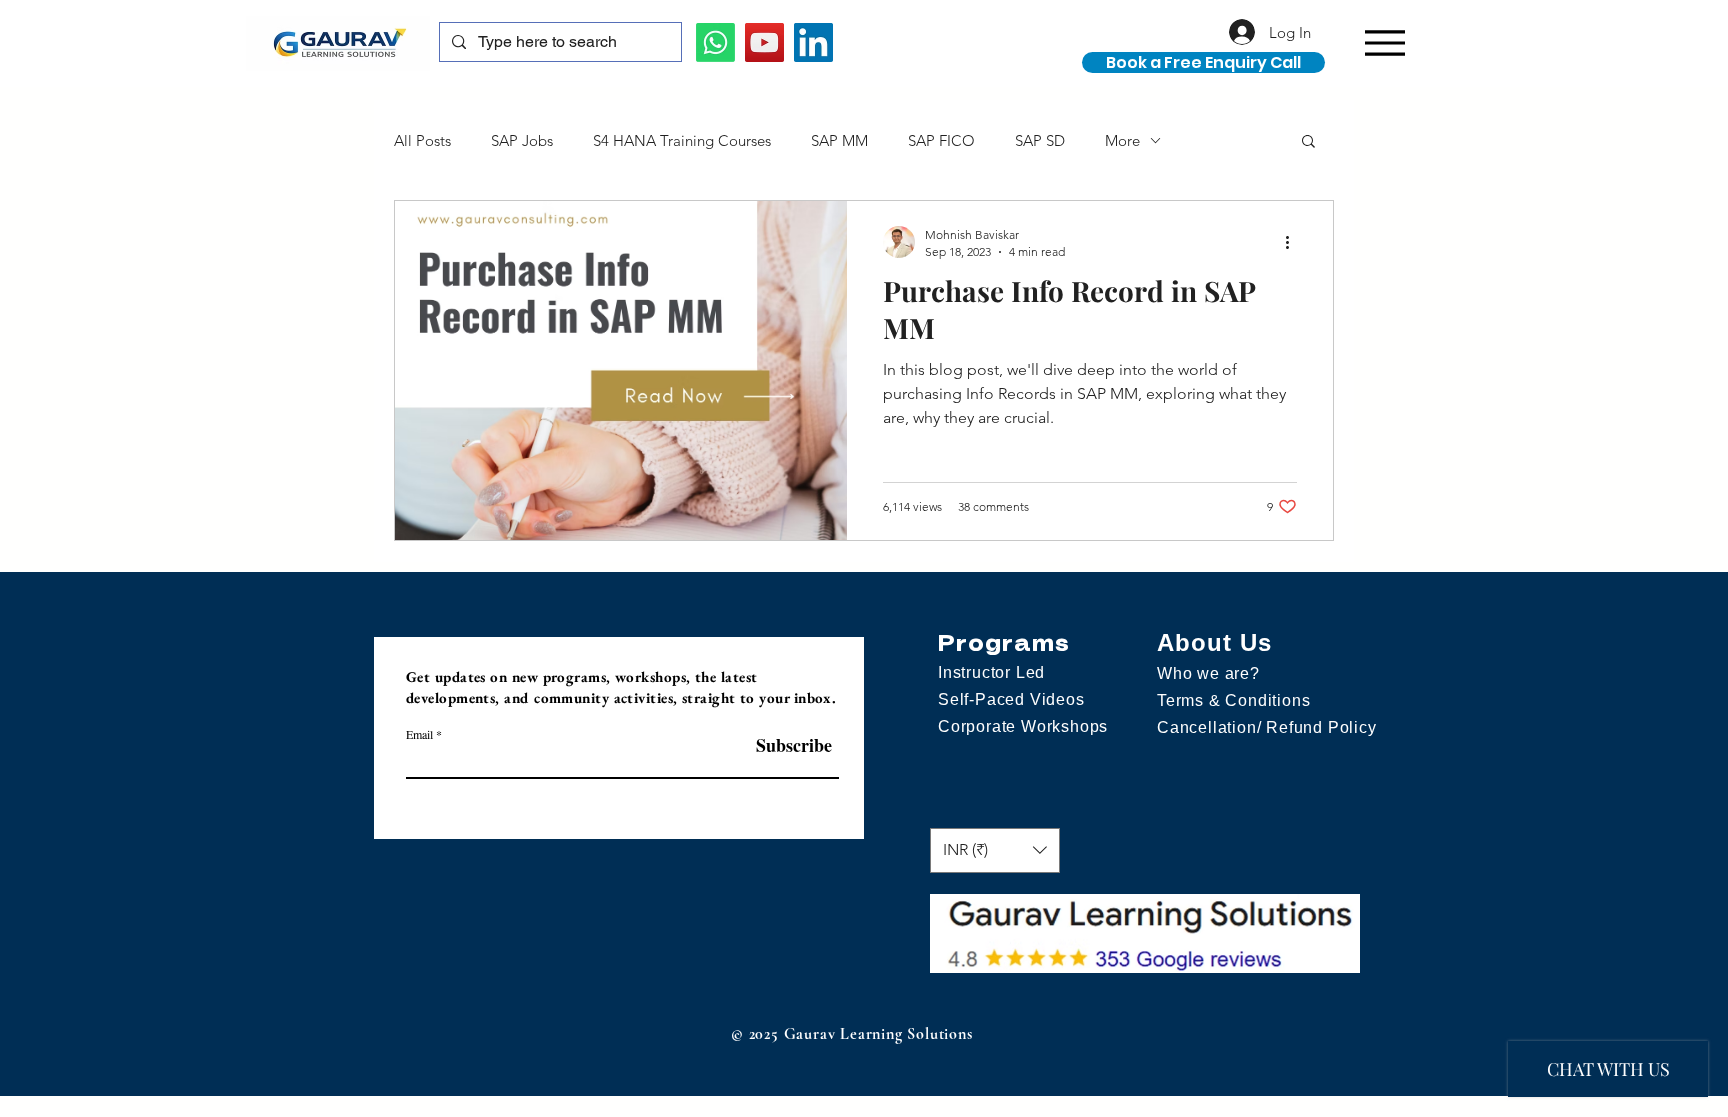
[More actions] (1294, 242)
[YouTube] (764, 42)
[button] (1522, 57)
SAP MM (839, 140)
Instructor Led (991, 672)
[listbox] (995, 850)
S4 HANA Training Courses (682, 140)
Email (419, 734)
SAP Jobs (522, 140)
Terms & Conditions (1233, 700)
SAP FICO (941, 140)
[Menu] (1384, 42)
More (1122, 140)
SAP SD (1040, 140)
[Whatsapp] (715, 42)
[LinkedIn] (813, 42)
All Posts (422, 140)
